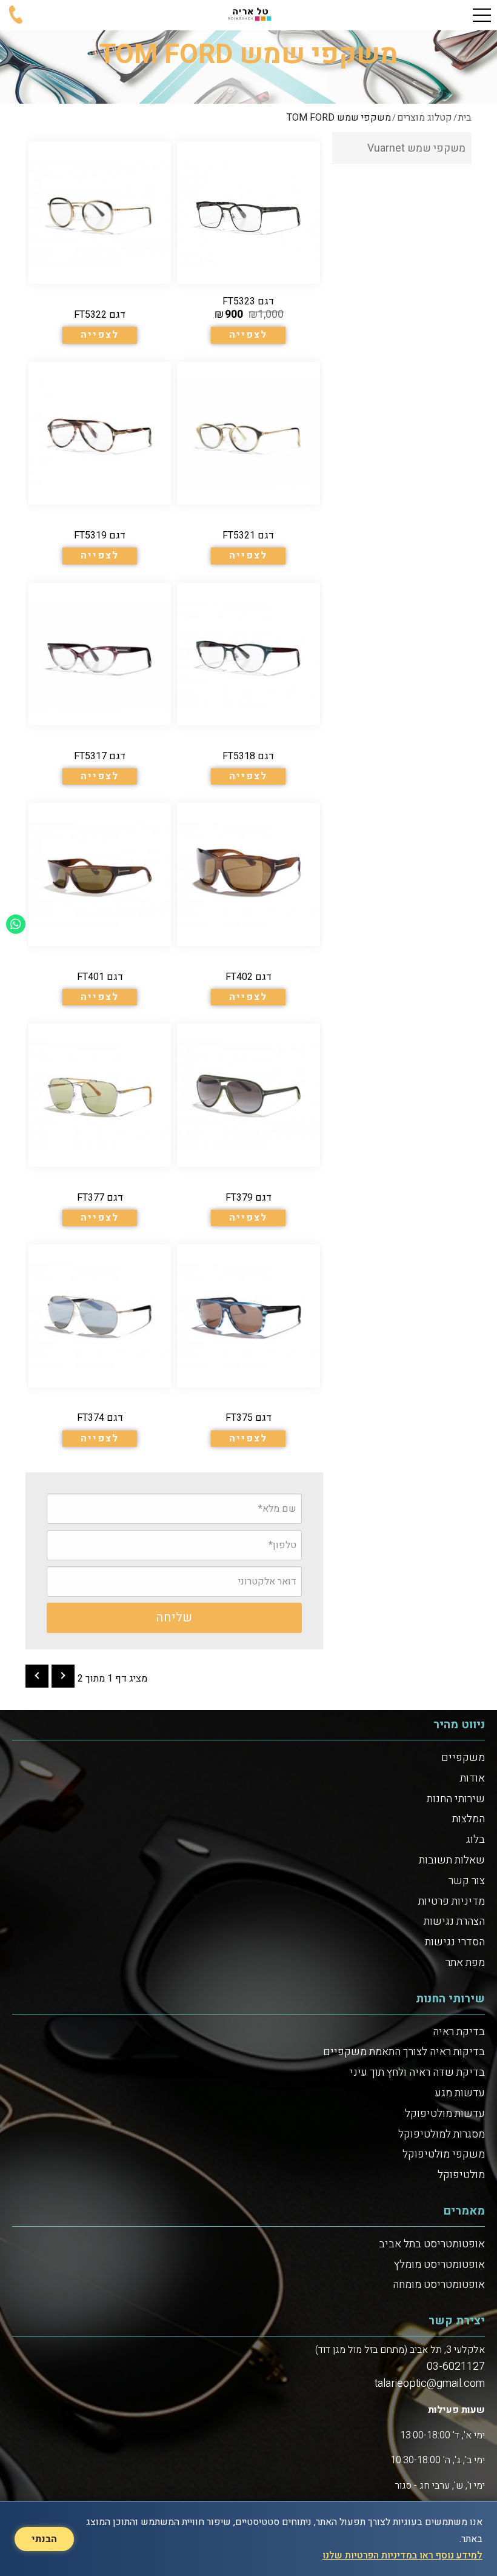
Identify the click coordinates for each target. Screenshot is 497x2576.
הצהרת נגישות (454, 1921)
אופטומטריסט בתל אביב (432, 2244)
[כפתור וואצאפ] (16, 924)
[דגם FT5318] (248, 684)
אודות (472, 1778)
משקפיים (463, 1758)
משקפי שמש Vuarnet (416, 148)
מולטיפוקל (461, 2175)
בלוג (475, 1840)
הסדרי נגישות (455, 1942)
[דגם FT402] (248, 904)
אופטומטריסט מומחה (439, 2285)
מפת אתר (465, 1963)
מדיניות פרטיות (452, 1901)
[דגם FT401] (100, 904)
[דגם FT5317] (100, 684)
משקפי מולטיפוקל (444, 2154)
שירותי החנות (456, 1799)
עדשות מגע (460, 2093)
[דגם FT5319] (100, 463)
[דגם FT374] (100, 1346)
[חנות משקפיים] (248, 15)
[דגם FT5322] (100, 243)
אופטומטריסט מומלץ (439, 2265)
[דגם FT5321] (248, 463)
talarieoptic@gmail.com (430, 2383)
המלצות (469, 1819)
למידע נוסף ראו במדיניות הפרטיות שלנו (402, 2555)
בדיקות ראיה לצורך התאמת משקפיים (404, 2052)
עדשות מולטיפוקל (445, 2114)
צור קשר (467, 1881)
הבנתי (44, 2539)
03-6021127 (456, 2366)
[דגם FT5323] (248, 243)
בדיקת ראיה (459, 2032)
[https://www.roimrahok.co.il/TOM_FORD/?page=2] (63, 1676)
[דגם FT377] (100, 1125)
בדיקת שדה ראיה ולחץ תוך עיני (417, 2072)
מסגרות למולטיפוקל (442, 2134)
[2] (37, 1676)
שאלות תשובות (452, 1860)
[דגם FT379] (248, 1125)
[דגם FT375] (248, 1346)
